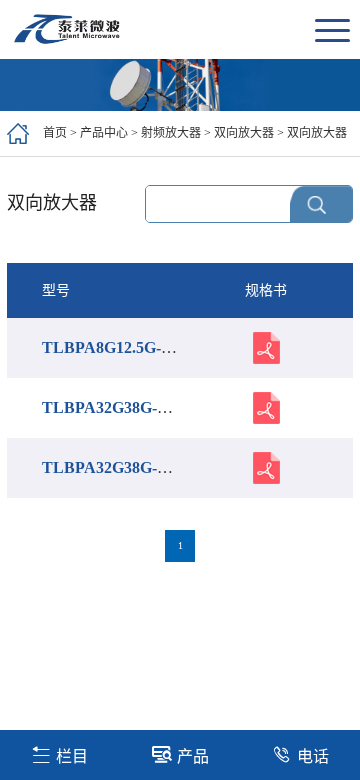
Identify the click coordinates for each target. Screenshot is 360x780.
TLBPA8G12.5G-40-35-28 (130, 347)
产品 (193, 756)
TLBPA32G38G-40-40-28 (128, 407)
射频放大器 (171, 133)
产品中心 (104, 133)
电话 (313, 756)
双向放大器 (244, 133)
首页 (55, 133)
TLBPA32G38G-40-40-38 (128, 467)
